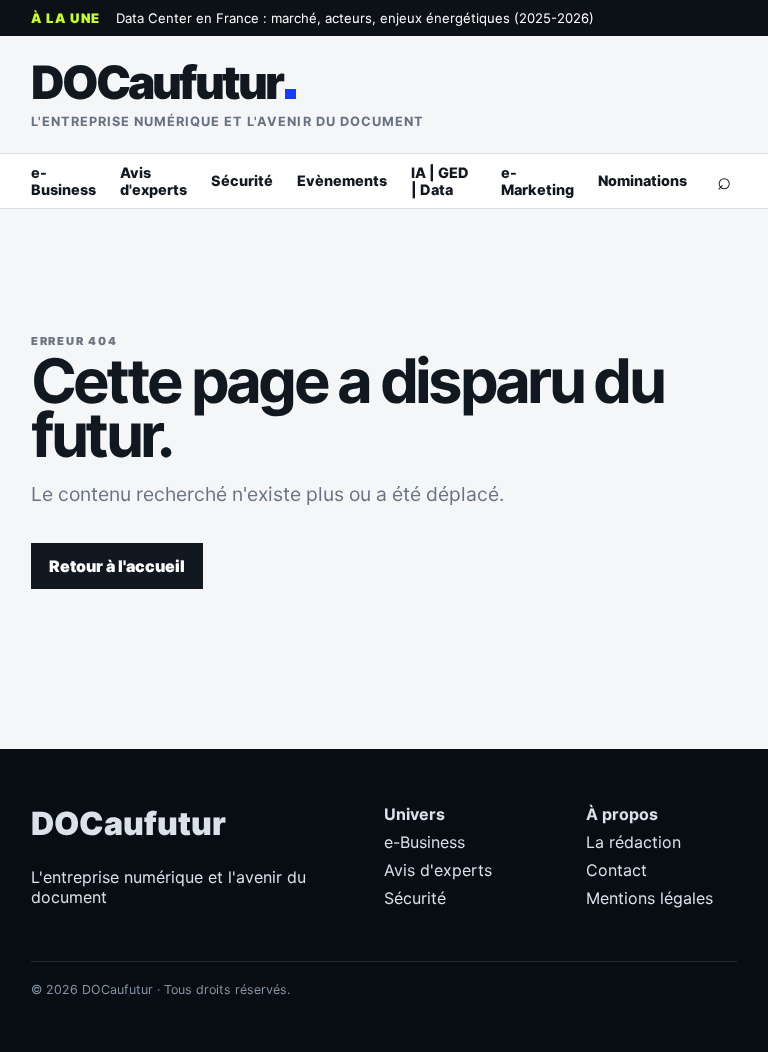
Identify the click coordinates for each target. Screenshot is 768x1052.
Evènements (342, 180)
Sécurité (242, 180)
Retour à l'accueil (117, 566)
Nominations (642, 180)
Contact (616, 870)
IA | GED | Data (440, 181)
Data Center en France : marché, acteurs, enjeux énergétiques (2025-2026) (355, 18)
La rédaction (633, 842)
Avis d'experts (153, 181)
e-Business (63, 181)
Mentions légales (649, 898)
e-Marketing (537, 181)
